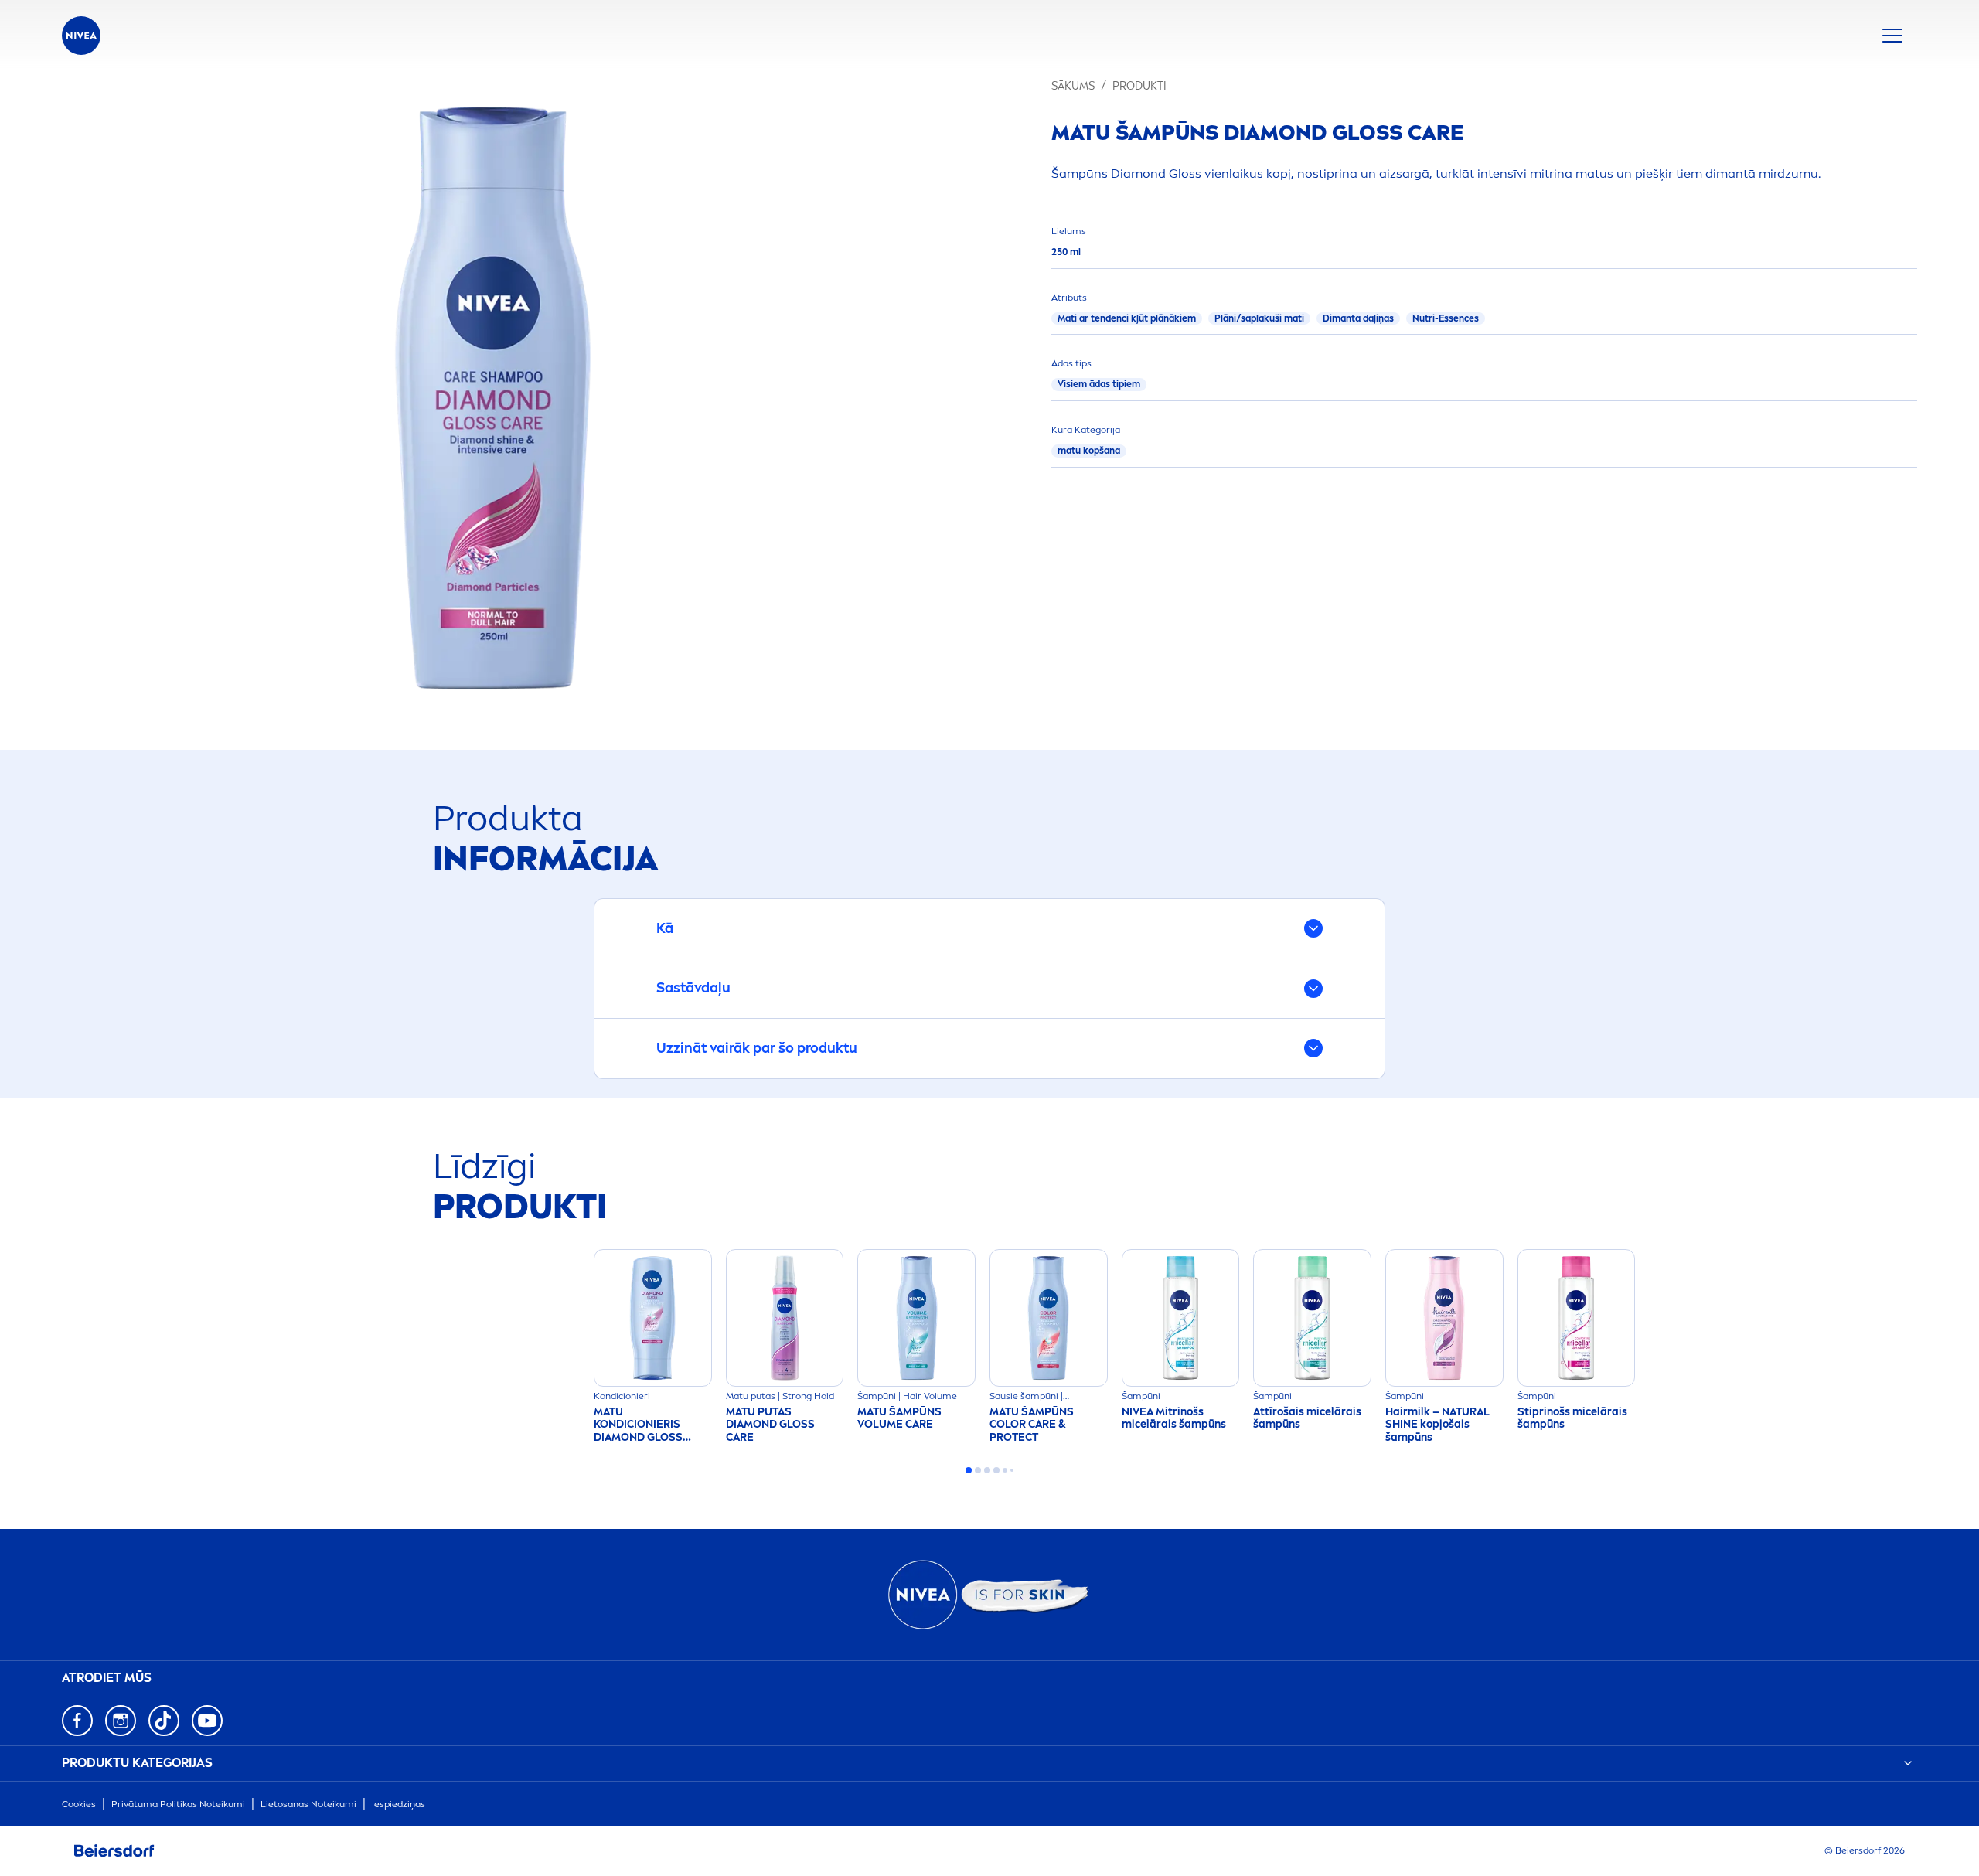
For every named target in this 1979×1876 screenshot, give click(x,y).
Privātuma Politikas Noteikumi (178, 1804)
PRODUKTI (1139, 86)
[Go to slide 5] (1005, 1470)
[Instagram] (121, 1721)
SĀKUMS (1073, 86)
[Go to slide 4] (996, 1470)
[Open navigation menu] (1892, 36)
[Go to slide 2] (978, 1470)
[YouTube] (207, 1721)
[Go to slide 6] (1012, 1470)
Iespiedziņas (399, 1804)
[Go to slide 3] (987, 1470)
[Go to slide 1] (969, 1470)
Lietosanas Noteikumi (308, 1804)
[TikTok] (164, 1721)
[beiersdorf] (114, 1851)
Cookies (79, 1804)
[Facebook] (77, 1721)
